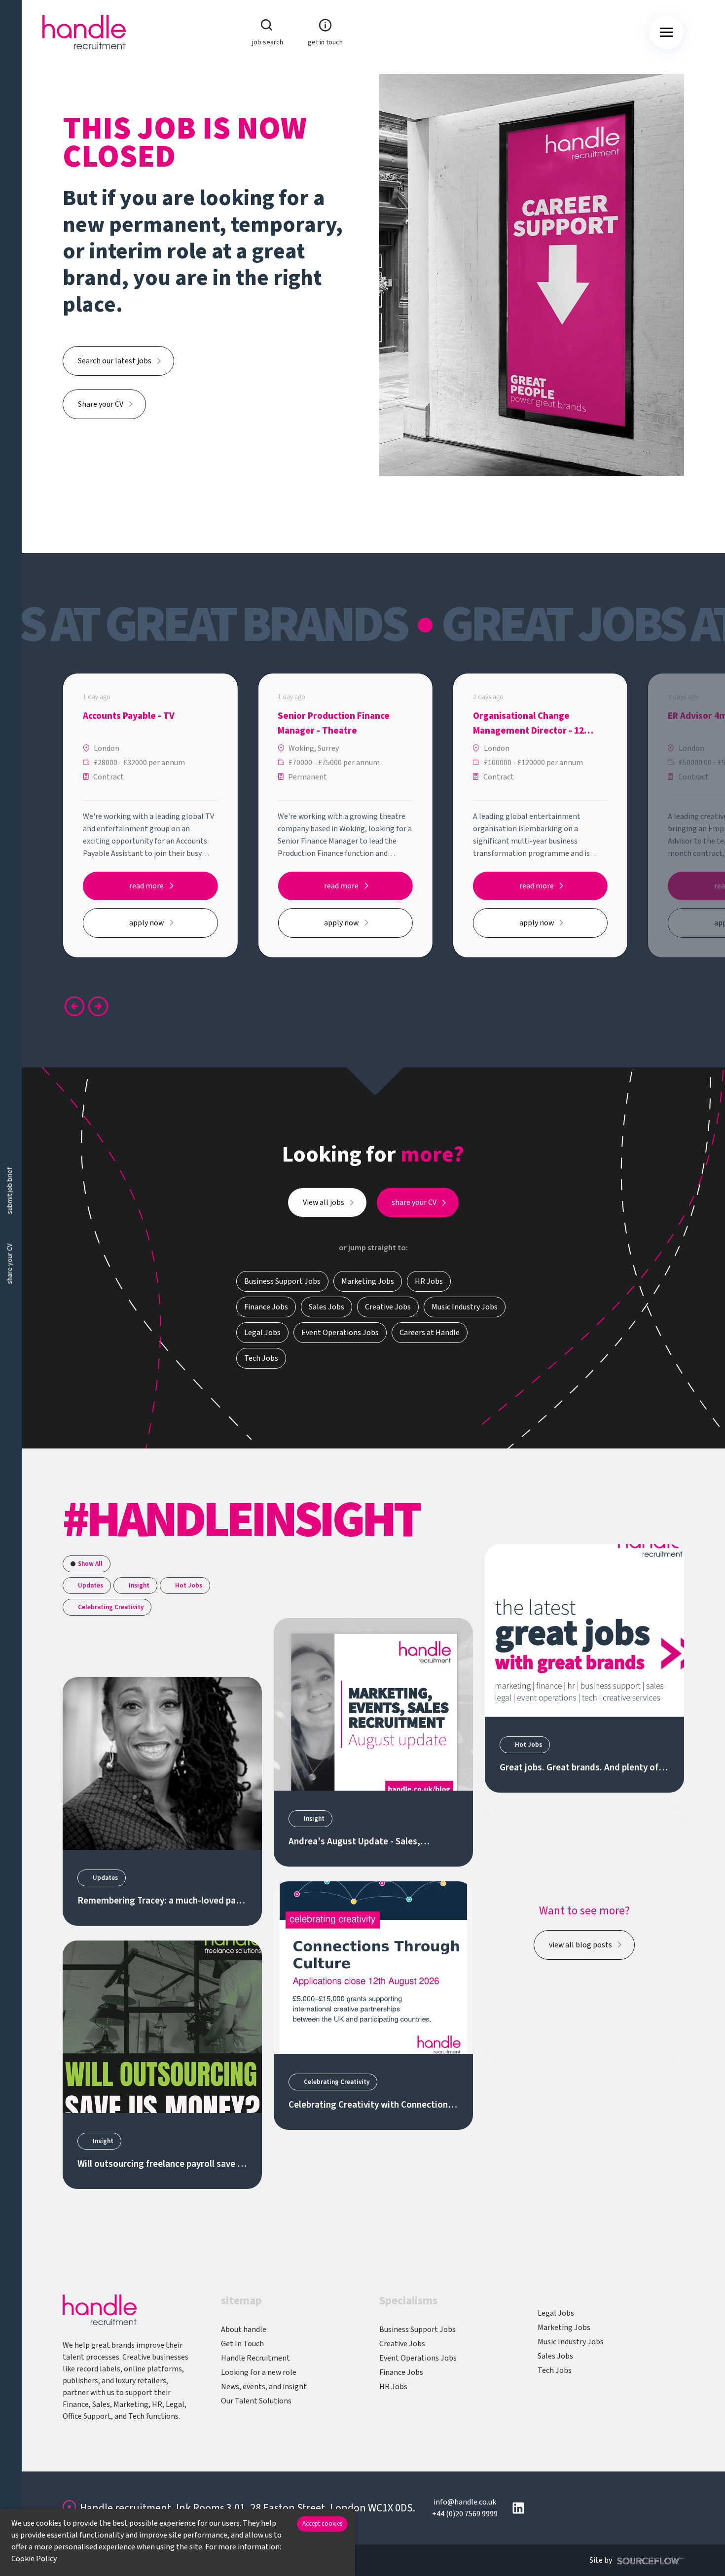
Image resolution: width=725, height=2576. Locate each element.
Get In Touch (242, 2344)
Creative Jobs (402, 2344)
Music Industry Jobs (571, 2342)
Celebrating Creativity (111, 1607)
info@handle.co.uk (465, 2502)
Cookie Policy (34, 2559)
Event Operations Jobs (418, 2358)
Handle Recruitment (255, 2358)
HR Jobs (393, 2387)
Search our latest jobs (115, 361)
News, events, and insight (264, 2387)
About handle (244, 2329)
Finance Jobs (401, 2372)
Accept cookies (322, 2524)
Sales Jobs (555, 2356)
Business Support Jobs (417, 2329)
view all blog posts (580, 1945)
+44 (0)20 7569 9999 (465, 2514)
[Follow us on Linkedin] (518, 2508)
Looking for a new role (259, 2372)
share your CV (10, 1264)
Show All (90, 1564)
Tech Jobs (555, 2370)
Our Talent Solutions (256, 2401)
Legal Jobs (556, 2313)
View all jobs (324, 1202)
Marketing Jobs (564, 2328)
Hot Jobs (189, 1586)
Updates (91, 1586)
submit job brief (10, 1190)
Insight (139, 1586)
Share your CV (101, 404)
